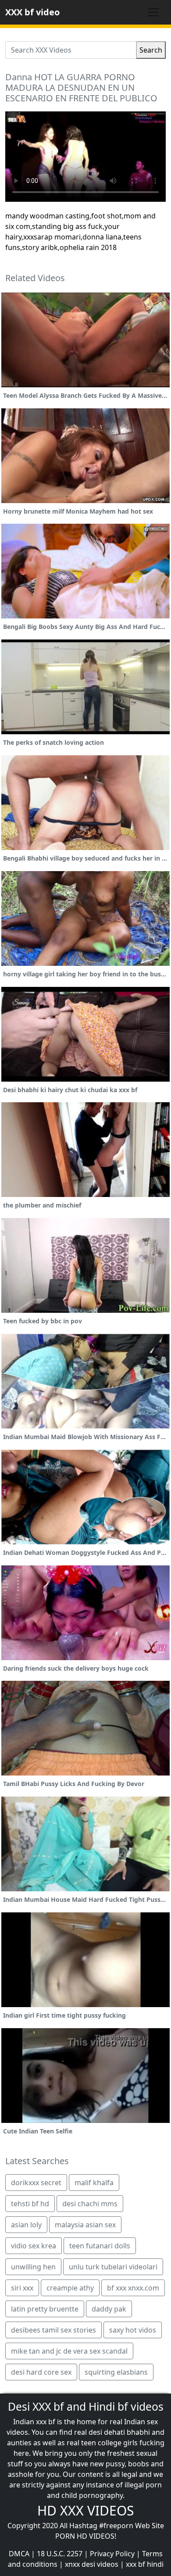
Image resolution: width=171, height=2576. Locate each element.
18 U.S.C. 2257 (60, 2554)
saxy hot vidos (133, 2330)
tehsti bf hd (30, 2204)
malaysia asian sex (85, 2225)
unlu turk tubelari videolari (113, 2267)
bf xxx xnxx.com (133, 2288)
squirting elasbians (116, 2372)
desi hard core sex (41, 2372)
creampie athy (70, 2288)
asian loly (26, 2225)
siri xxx (22, 2288)
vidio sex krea (34, 2246)
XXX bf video (32, 12)
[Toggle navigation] (153, 12)
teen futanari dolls (100, 2246)
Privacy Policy (112, 2554)
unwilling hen (33, 2267)
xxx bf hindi (145, 2564)
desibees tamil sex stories (53, 2330)
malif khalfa (94, 2183)
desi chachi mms (90, 2204)
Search (151, 50)
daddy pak (109, 2309)
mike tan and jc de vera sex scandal (69, 2351)
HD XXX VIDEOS (85, 2510)
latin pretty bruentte (45, 2309)
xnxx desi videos (92, 2564)
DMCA (19, 2554)
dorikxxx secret (36, 2183)
